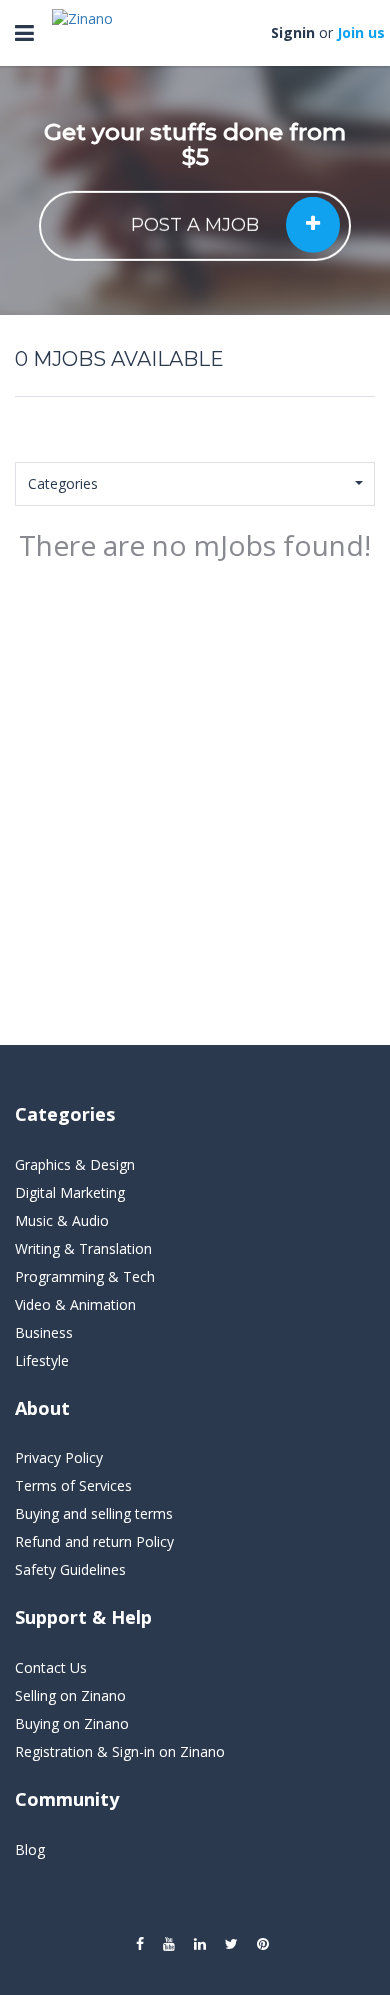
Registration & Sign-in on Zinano (120, 1751)
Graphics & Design (75, 1164)
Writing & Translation (83, 1248)
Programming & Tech (85, 1276)
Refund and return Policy (94, 1541)
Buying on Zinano (72, 1723)
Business (44, 1332)
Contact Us (51, 1667)
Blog (30, 1849)
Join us (361, 32)
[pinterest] (263, 1944)
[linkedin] (200, 1944)
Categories (63, 483)
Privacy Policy (59, 1457)
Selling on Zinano (70, 1695)
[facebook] (140, 1944)
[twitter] (231, 1944)
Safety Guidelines (70, 1569)
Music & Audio (62, 1220)
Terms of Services (73, 1485)
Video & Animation (75, 1304)
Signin (293, 32)
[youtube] (169, 1944)
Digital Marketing (70, 1192)
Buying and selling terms (94, 1513)
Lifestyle (42, 1360)
